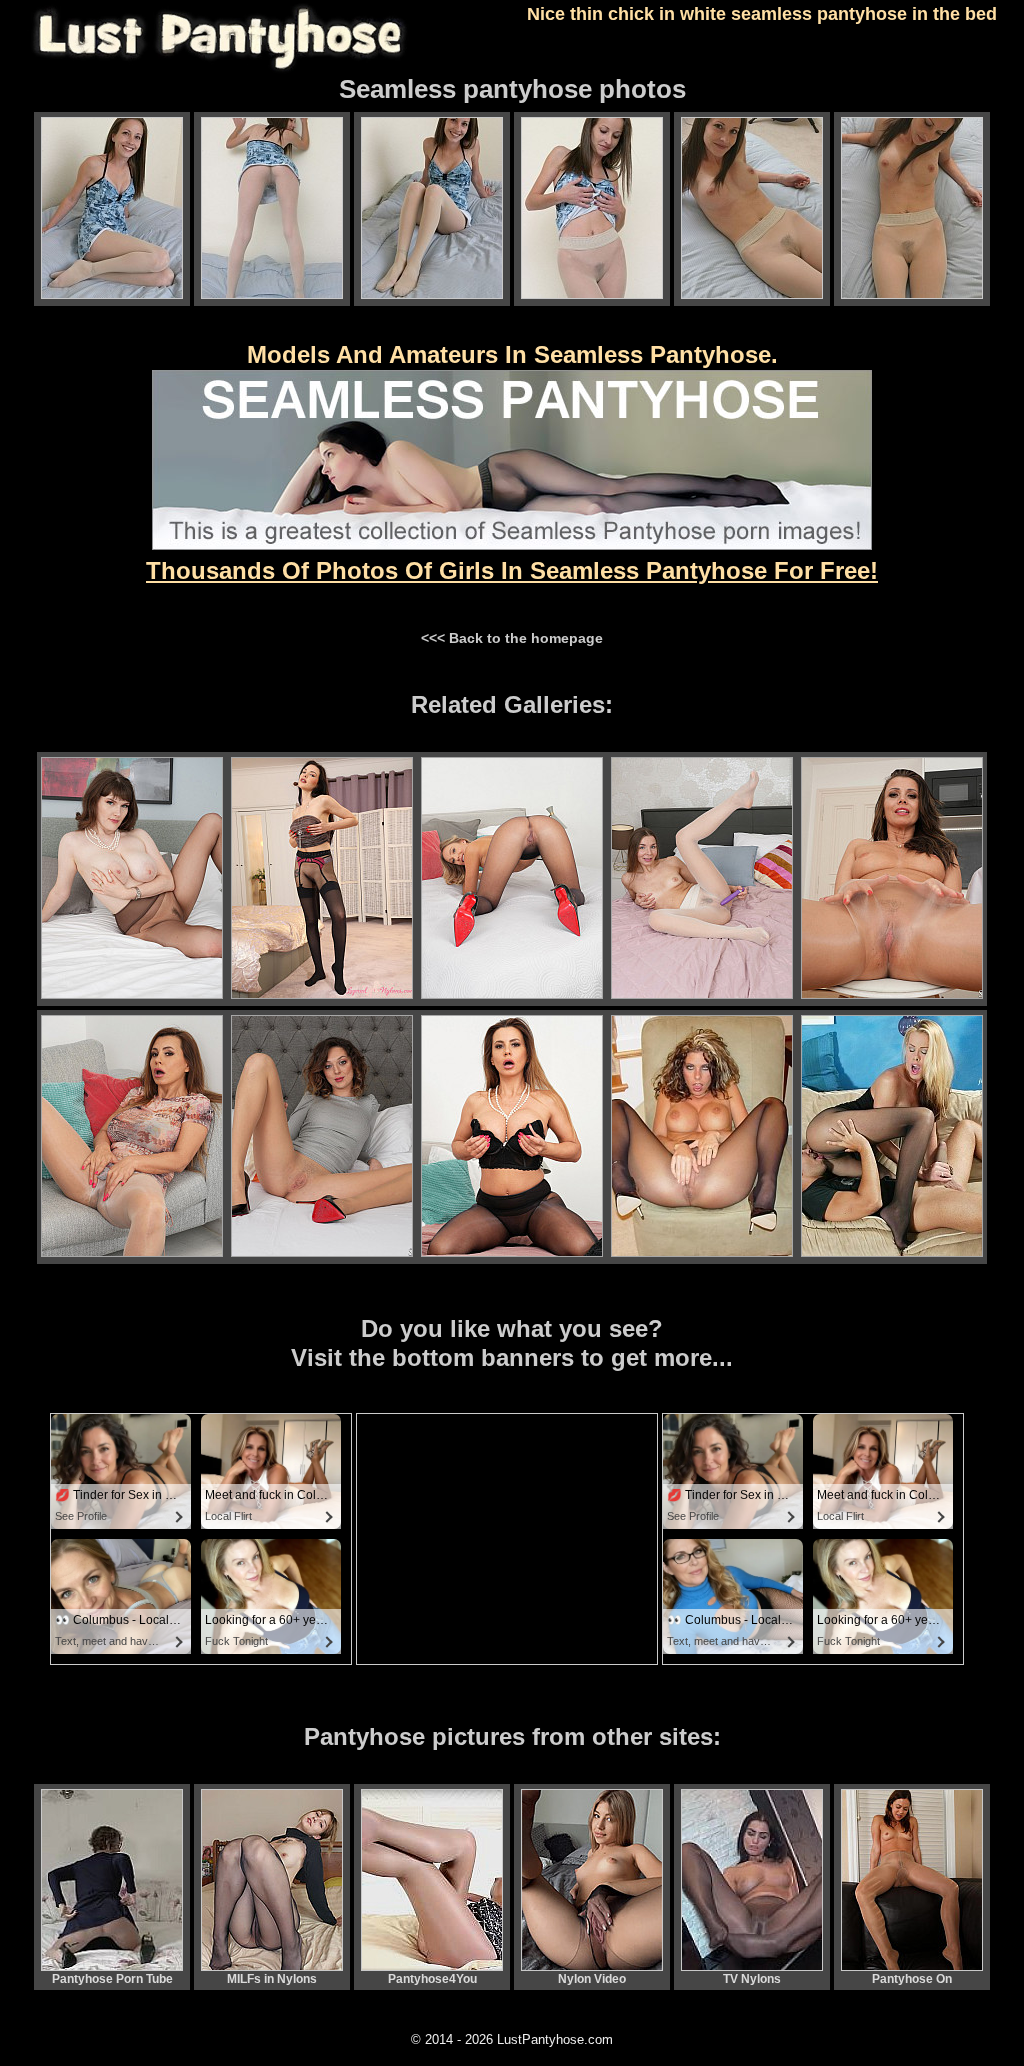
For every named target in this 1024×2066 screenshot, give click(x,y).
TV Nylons (752, 1979)
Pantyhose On (912, 1979)
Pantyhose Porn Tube (112, 1979)
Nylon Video (592, 1979)
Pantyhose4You (432, 1979)
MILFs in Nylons (272, 1979)
